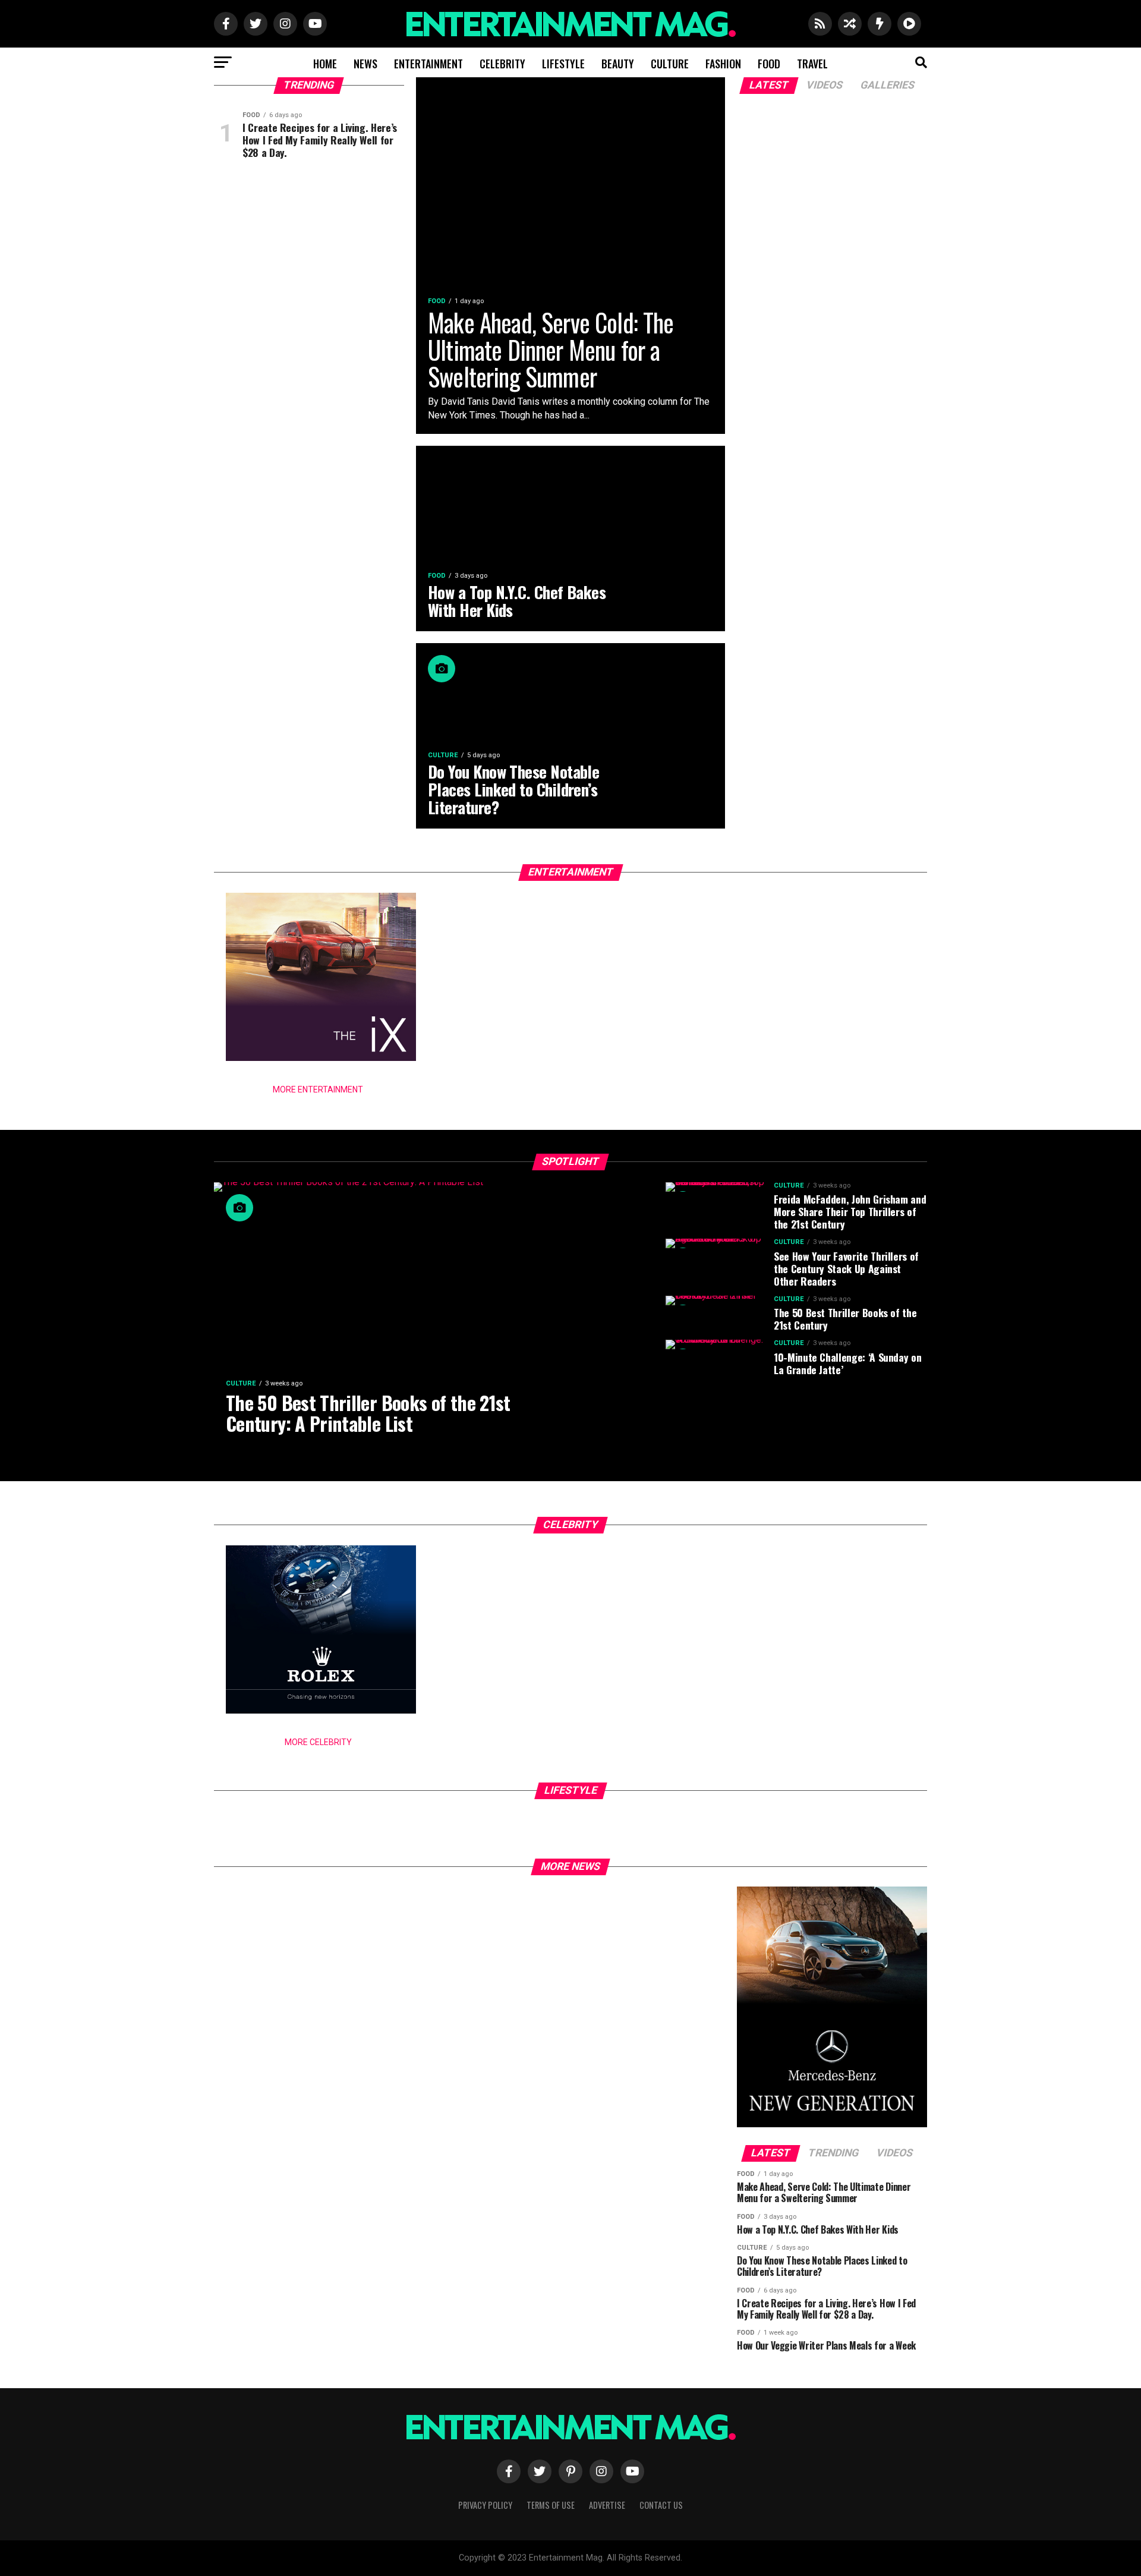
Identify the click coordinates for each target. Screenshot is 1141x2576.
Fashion (723, 64)
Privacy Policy (485, 2505)
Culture (670, 64)
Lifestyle (563, 64)
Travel (812, 64)
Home (325, 64)
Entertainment (428, 64)
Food (769, 64)
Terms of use (551, 2505)
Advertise (607, 2505)
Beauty (618, 64)
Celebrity (502, 64)
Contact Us (661, 2505)
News (365, 64)
